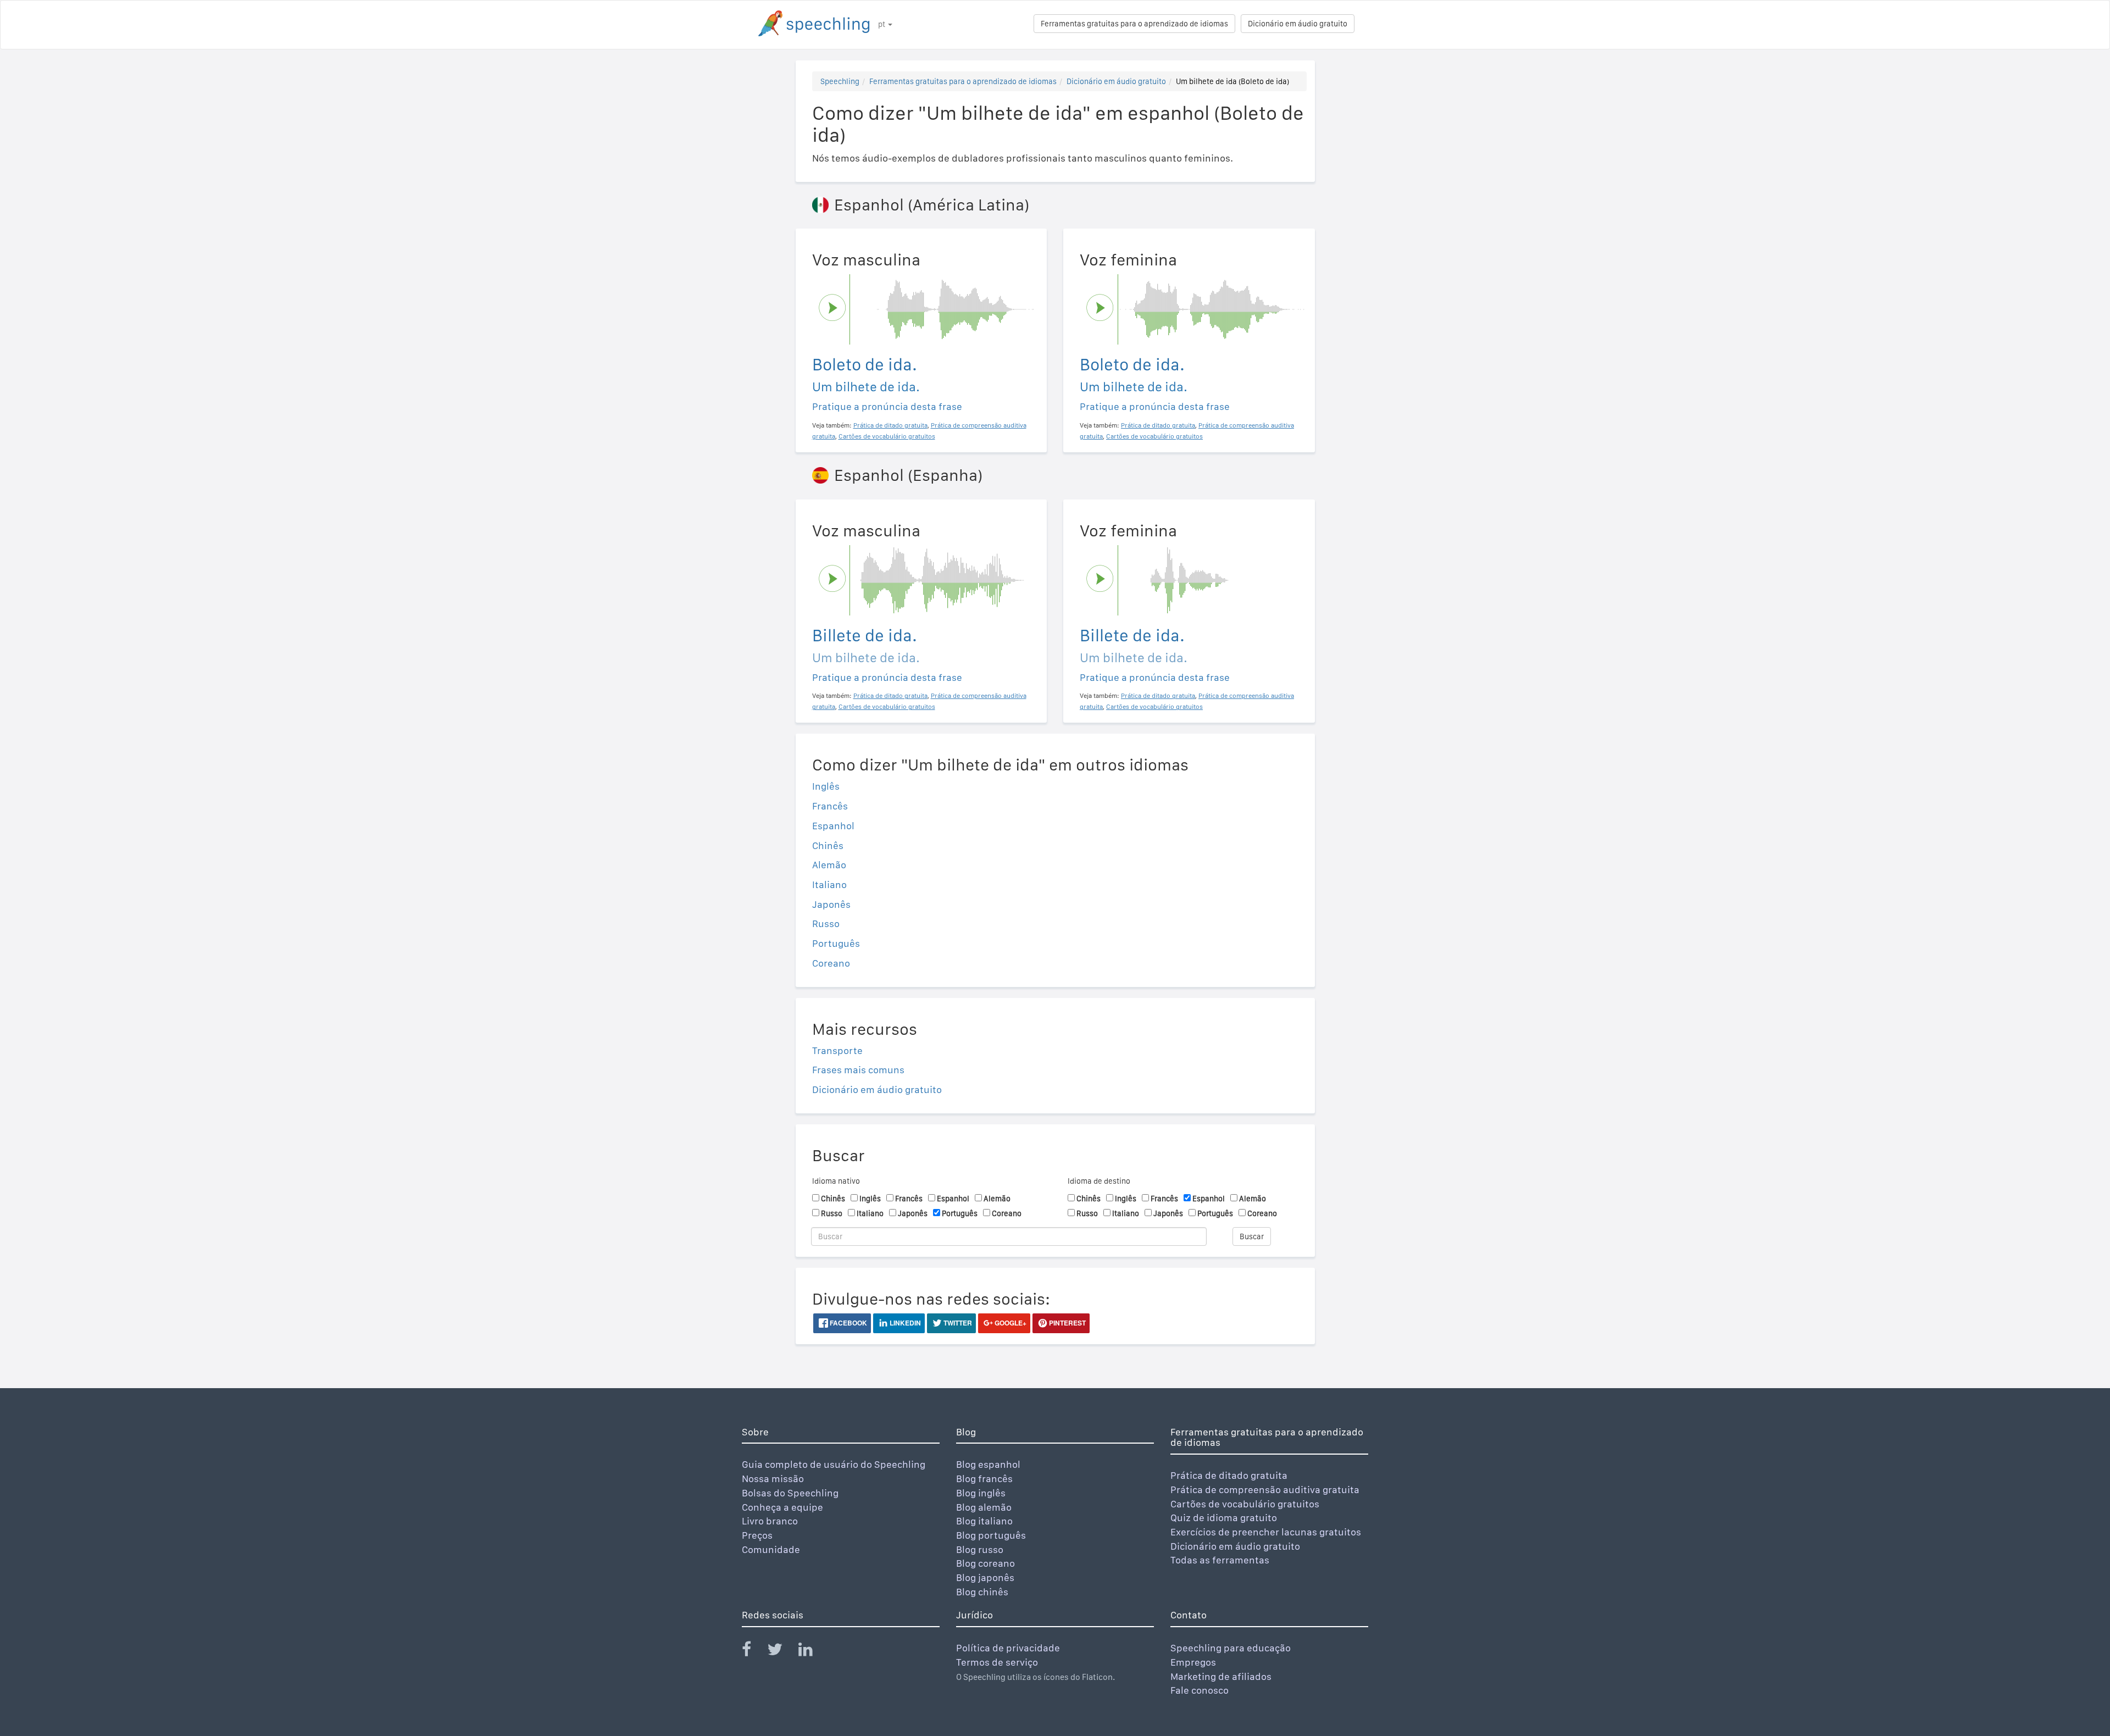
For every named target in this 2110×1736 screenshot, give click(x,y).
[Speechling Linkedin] (812, 1652)
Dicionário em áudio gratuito (1298, 24)
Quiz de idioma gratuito (1224, 1518)
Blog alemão (984, 1507)
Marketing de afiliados (1221, 1676)
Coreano (831, 963)
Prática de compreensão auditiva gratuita (1265, 1490)
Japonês (831, 904)
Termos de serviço (997, 1662)
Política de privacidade (1008, 1648)
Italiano (829, 884)
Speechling (840, 81)
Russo (826, 924)
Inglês (826, 786)
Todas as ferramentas (1220, 1560)
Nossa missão (773, 1479)
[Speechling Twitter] (782, 1652)
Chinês (828, 845)
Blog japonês (985, 1577)
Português (836, 943)
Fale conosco (1200, 1690)
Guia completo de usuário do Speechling (834, 1464)
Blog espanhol (988, 1464)
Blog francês (984, 1479)
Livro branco (770, 1521)
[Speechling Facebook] (753, 1652)
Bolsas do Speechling (790, 1493)
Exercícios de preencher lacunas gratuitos (1266, 1532)
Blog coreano (985, 1563)
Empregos (1193, 1662)
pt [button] (882, 24)
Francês (830, 806)
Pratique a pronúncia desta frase (887, 406)
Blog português (991, 1535)
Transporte (837, 1050)
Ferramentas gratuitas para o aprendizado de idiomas (1134, 24)
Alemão (829, 865)
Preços (757, 1535)
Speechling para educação (1231, 1648)
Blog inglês (981, 1493)
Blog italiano (984, 1521)
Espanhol (833, 826)
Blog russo (980, 1549)
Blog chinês (982, 1592)
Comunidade (771, 1549)
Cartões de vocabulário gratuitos (1245, 1504)
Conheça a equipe (782, 1507)
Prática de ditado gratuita (1229, 1475)
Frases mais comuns (858, 1070)
